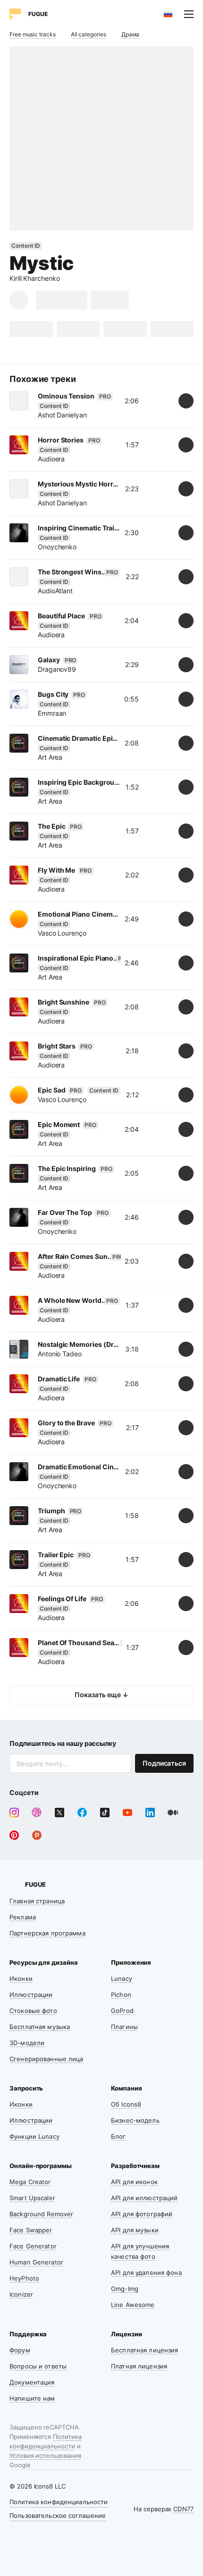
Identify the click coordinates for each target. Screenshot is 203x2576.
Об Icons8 (126, 2104)
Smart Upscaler (32, 2198)
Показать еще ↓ (101, 1695)
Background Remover (41, 2214)
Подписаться (164, 1763)
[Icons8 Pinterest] (14, 1835)
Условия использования (45, 2455)
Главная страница (37, 1901)
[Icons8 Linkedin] (150, 1813)
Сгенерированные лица (47, 2059)
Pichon (121, 1995)
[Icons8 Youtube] (127, 1813)
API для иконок (134, 2182)
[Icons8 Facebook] (82, 1813)
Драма (131, 34)
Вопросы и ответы (38, 2366)
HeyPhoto (24, 2278)
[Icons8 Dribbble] (37, 1813)
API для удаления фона (146, 2272)
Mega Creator (30, 2182)
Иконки (21, 1978)
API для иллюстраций (144, 2198)
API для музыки (135, 2230)
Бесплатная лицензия (144, 2350)
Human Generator (36, 2262)
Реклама (23, 1917)
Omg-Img (125, 2289)
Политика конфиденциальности (59, 2502)
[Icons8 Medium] (173, 1813)
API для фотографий (142, 2214)
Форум (20, 2350)
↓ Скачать (62, 300)
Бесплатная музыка (40, 2027)
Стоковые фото (33, 2011)
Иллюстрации (31, 1995)
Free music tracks (33, 34)
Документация (32, 2382)
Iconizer (21, 2294)
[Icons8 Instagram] (14, 1813)
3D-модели (27, 2043)
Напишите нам (32, 2398)
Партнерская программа (47, 1933)
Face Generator (33, 2246)
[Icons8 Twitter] (59, 1813)
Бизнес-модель (135, 2120)
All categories (89, 34)
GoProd (122, 2011)
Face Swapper (31, 2230)
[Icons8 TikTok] (105, 1813)
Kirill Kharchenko (35, 278)
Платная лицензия (139, 2366)
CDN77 (183, 2509)
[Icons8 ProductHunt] (37, 1835)
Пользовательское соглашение (58, 2515)
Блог (118, 2136)
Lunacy (122, 1978)
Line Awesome (133, 2305)
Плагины (124, 2027)
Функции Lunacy (34, 2136)
